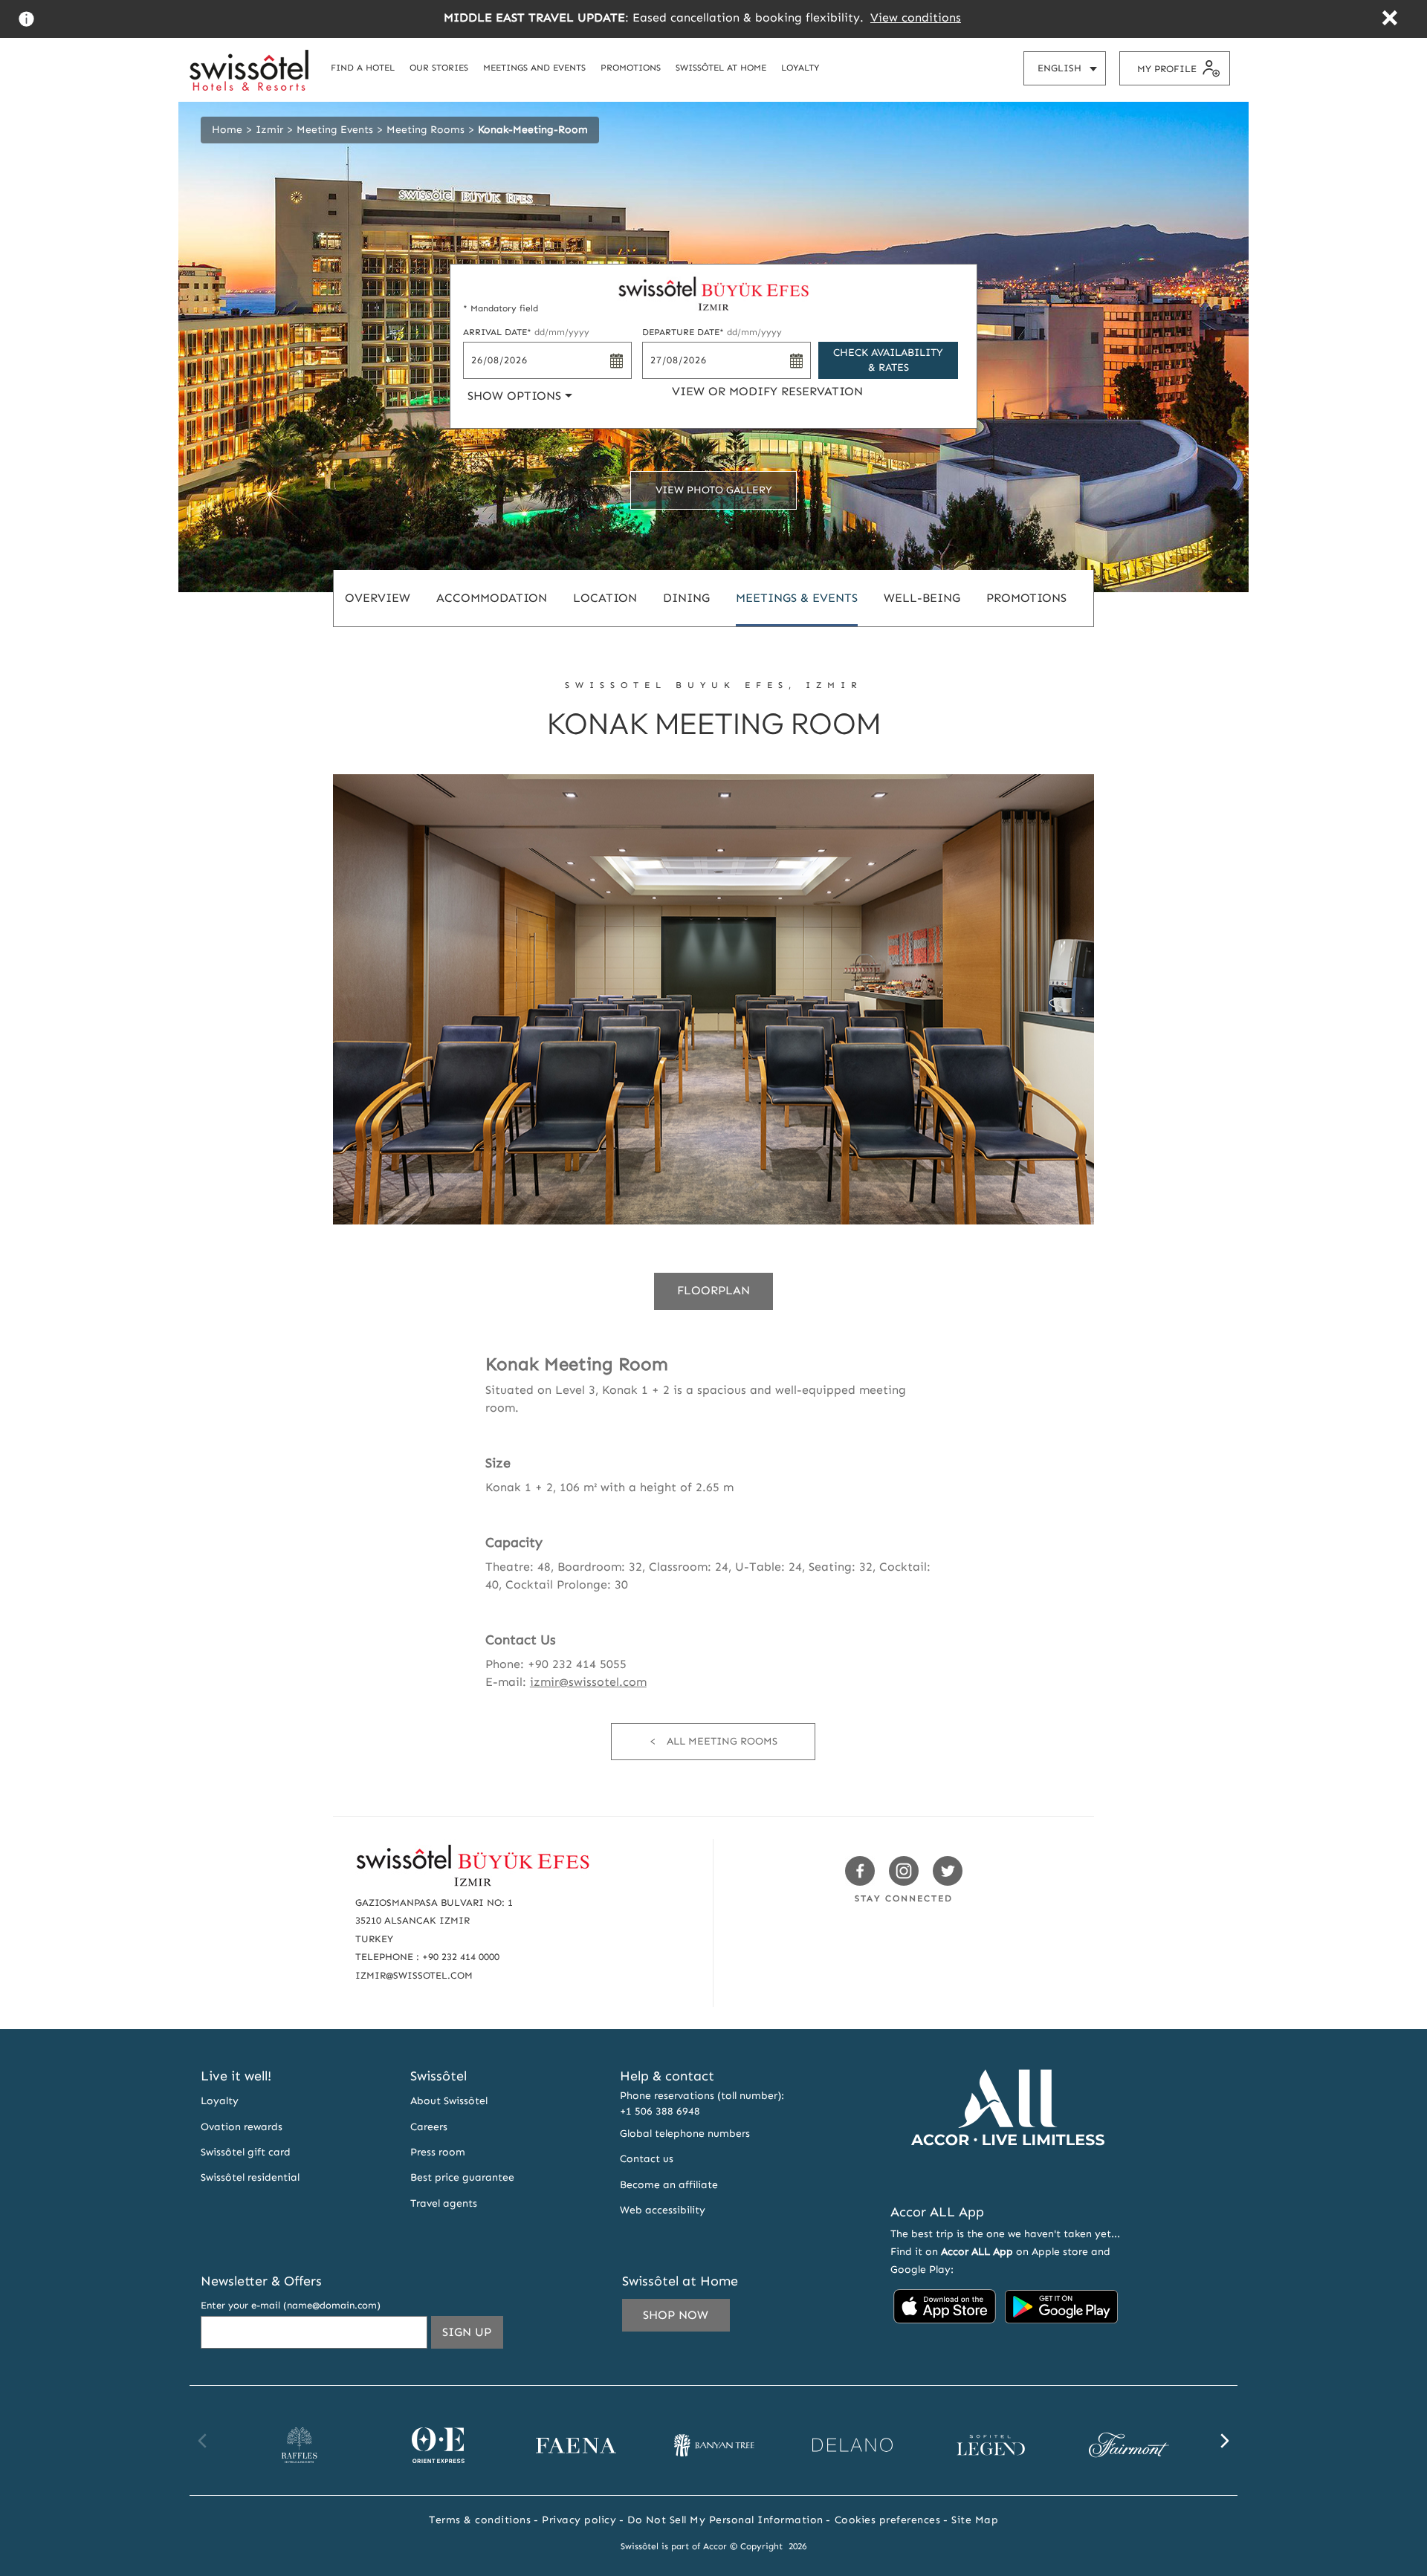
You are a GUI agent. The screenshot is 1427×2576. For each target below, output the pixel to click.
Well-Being (922, 598)
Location (605, 598)
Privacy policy (579, 2520)
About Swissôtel (449, 2101)
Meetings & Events (797, 598)
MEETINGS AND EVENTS (534, 67)
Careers (429, 2127)
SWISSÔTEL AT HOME (721, 67)
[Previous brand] (203, 2441)
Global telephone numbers (685, 2134)
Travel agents (444, 2203)
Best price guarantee (462, 2177)
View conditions (916, 17)
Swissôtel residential (250, 2177)
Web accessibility (663, 2210)
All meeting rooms (722, 1741)
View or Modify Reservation (767, 391)
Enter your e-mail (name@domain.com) (291, 2305)
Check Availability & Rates (888, 360)
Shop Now (676, 2315)
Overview (378, 598)
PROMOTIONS (631, 67)
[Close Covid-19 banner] (1389, 20)
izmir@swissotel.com (588, 1682)
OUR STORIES (439, 67)
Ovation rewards (242, 2127)
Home (227, 130)
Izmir (269, 130)
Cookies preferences (888, 2520)
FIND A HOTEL (363, 67)
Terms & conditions (480, 2520)
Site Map (975, 2520)
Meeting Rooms (425, 130)
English (1071, 74)
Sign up (473, 2336)
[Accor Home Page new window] (1007, 2173)
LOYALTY (800, 67)
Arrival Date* (526, 332)
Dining (686, 598)
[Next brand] (1224, 2441)
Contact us (647, 2159)
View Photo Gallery (714, 490)
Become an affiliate (669, 2185)
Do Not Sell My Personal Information (725, 2520)
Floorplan (713, 1290)
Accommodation (492, 598)
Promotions (1026, 598)
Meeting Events (335, 130)
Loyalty (220, 2101)
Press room (438, 2152)
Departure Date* (712, 332)
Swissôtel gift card (246, 2152)
